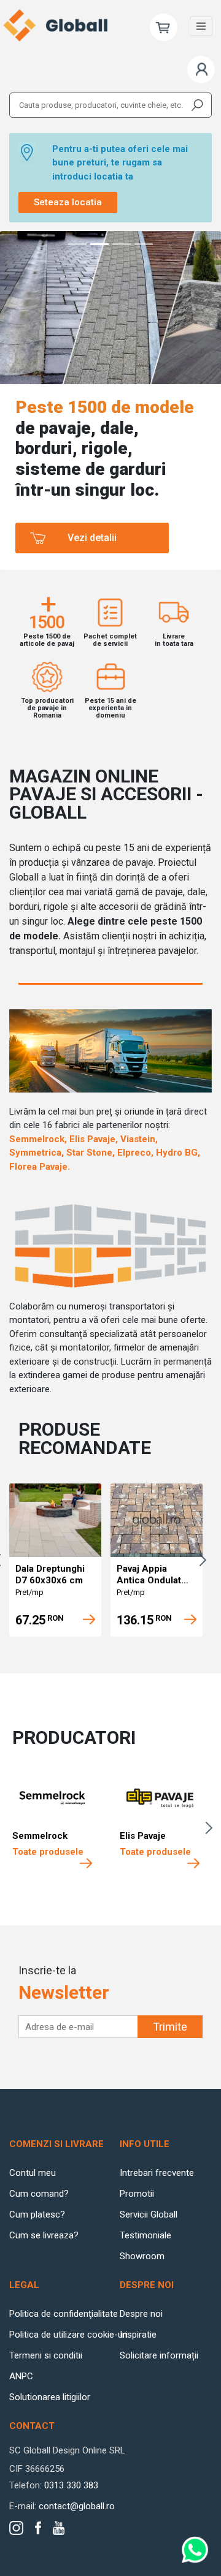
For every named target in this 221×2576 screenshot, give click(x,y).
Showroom (142, 2256)
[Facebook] (38, 2528)
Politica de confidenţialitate (64, 2314)
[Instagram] (16, 2528)
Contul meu (33, 2173)
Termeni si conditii (46, 2355)
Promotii (137, 2194)
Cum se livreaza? (44, 2235)
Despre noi (141, 2314)
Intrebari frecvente (157, 2173)
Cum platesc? (37, 2214)
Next (206, 1560)
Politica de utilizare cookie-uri (68, 2335)
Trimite (170, 2027)
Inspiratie (138, 2335)
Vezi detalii (92, 538)
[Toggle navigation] (201, 26)
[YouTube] (59, 2528)
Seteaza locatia (68, 202)
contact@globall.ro (77, 2506)
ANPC (21, 2376)
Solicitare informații (159, 2355)
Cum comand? (39, 2194)
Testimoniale (145, 2235)
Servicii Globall (149, 2214)
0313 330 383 (71, 2485)
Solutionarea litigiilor (50, 2397)
